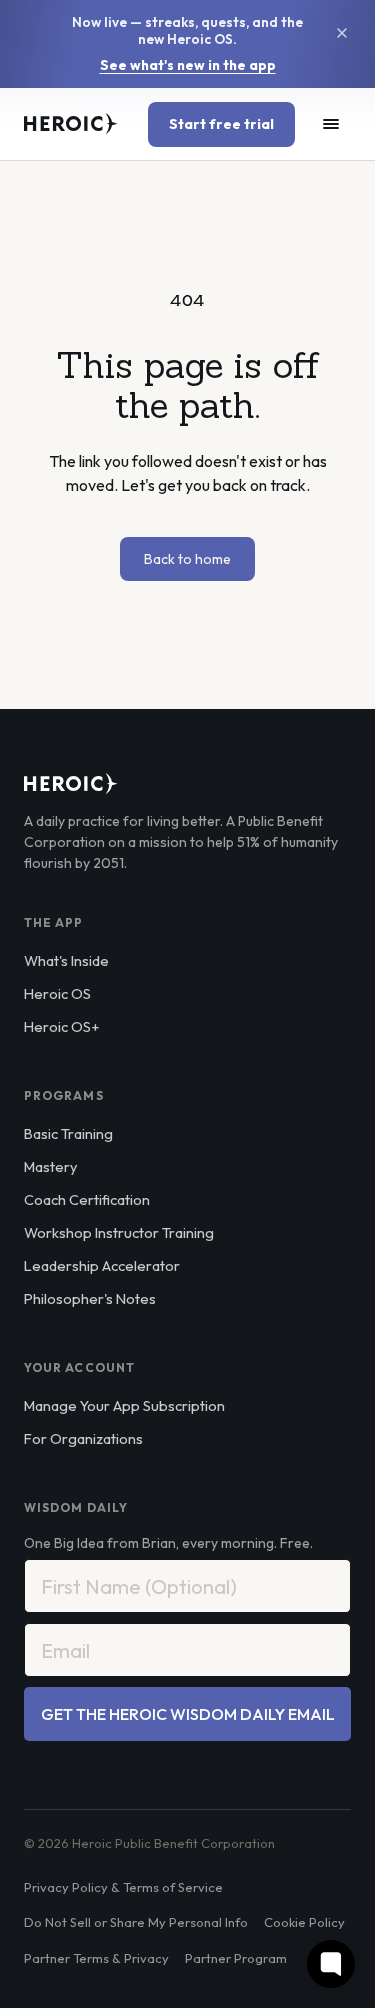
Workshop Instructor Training (119, 1232)
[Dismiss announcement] (342, 33)
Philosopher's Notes (90, 1298)
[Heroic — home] (71, 124)
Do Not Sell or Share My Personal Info (136, 1922)
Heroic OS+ (61, 1026)
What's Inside (66, 960)
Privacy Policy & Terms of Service (123, 1887)
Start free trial (221, 124)
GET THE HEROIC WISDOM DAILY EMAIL (188, 1714)
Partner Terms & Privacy (96, 1958)
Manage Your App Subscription (124, 1405)
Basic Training (68, 1133)
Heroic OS (57, 993)
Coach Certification (87, 1199)
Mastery (50, 1166)
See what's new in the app (188, 65)
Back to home (187, 559)
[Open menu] (331, 124)
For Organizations (83, 1438)
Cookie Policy (304, 1922)
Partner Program (236, 1958)
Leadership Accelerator (102, 1265)
